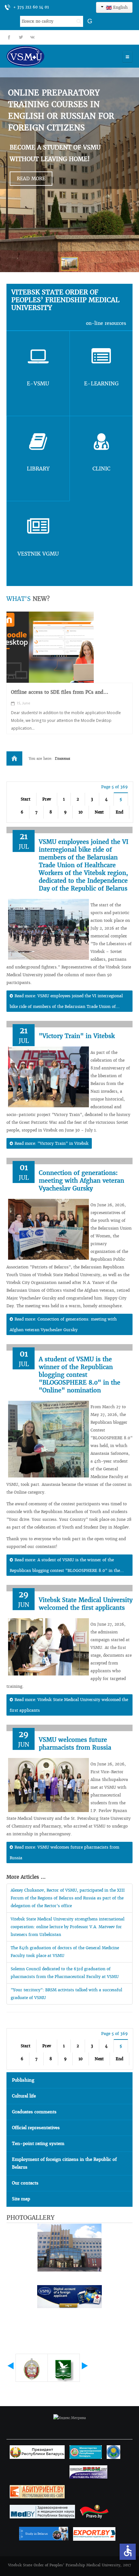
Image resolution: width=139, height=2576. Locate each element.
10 (81, 812)
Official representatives (36, 2128)
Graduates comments (34, 2112)
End (119, 812)
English (120, 7)
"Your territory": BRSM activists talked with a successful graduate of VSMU (66, 1994)
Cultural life (24, 2096)
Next (99, 812)
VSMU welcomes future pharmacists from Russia (75, 1744)
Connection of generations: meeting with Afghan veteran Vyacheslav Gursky (81, 1181)
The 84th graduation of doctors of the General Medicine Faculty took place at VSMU (65, 1952)
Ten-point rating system (38, 2144)
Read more (31, 179)
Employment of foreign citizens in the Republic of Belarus (64, 2163)
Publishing (23, 2080)
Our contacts (25, 2183)
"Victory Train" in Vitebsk (77, 1036)
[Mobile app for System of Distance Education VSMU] (50, 647)
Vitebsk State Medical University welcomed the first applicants (86, 1604)
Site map (21, 2199)
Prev (47, 799)
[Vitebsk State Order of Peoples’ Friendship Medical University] (44, 56)
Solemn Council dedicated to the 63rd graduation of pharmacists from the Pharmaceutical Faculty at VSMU (65, 1973)
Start (26, 799)
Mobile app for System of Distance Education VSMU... (63, 695)
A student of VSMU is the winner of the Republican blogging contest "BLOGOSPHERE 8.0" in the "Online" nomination (80, 1375)
